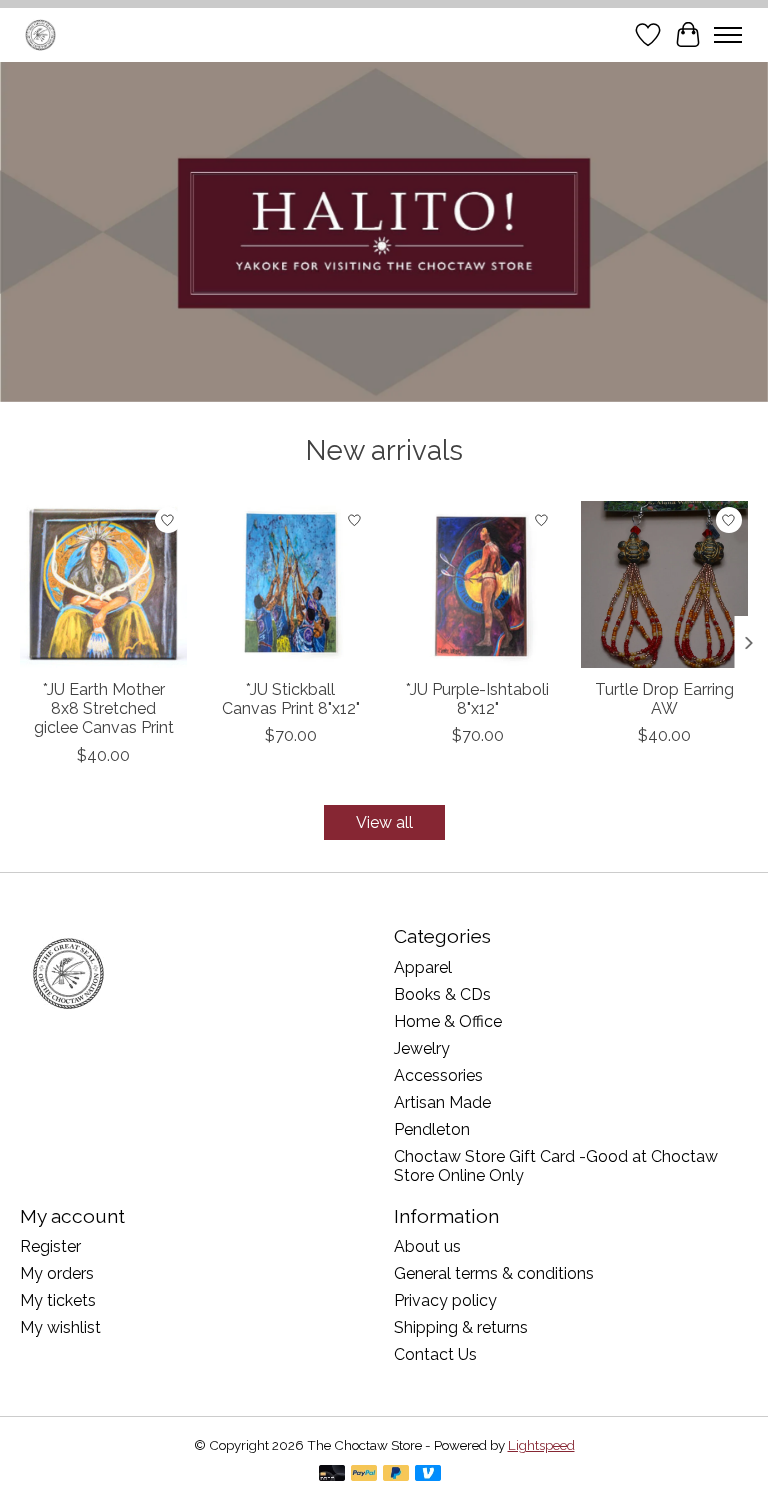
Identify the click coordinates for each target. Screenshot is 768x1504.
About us (427, 1246)
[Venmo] (428, 1474)
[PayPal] (364, 1474)
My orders (57, 1273)
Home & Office (448, 1021)
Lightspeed (541, 1445)
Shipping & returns (461, 1327)
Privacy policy (445, 1300)
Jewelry (422, 1048)
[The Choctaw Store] (40, 34)
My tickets (58, 1300)
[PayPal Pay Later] (396, 1474)
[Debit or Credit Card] (332, 1474)
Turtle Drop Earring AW (664, 699)
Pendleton (432, 1129)
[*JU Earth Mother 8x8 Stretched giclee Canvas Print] (103, 584)
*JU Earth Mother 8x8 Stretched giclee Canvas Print (104, 708)
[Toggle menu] (728, 35)
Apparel (423, 967)
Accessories (438, 1075)
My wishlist (60, 1327)
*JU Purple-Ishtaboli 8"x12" (477, 699)
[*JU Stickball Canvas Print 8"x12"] (290, 584)
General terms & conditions (494, 1273)
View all (384, 822)
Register (50, 1246)
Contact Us (435, 1354)
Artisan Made (442, 1102)
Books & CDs (442, 994)
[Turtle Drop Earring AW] (664, 584)
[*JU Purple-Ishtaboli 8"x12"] (477, 584)
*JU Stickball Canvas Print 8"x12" (291, 699)
